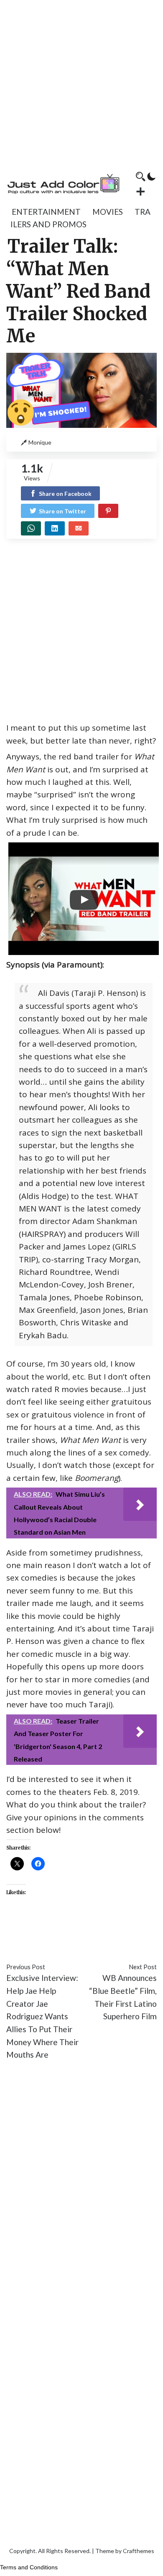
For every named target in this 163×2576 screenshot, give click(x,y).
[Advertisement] (81, 81)
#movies (79, 1929)
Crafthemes (139, 2551)
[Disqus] (81, 2192)
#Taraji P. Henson (126, 1929)
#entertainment (34, 1929)
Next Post (143, 1967)
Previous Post (26, 1967)
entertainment (46, 212)
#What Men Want (70, 1942)
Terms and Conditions (29, 2567)
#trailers (22, 1942)
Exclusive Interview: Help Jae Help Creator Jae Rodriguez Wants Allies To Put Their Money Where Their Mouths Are (42, 2016)
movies (108, 212)
